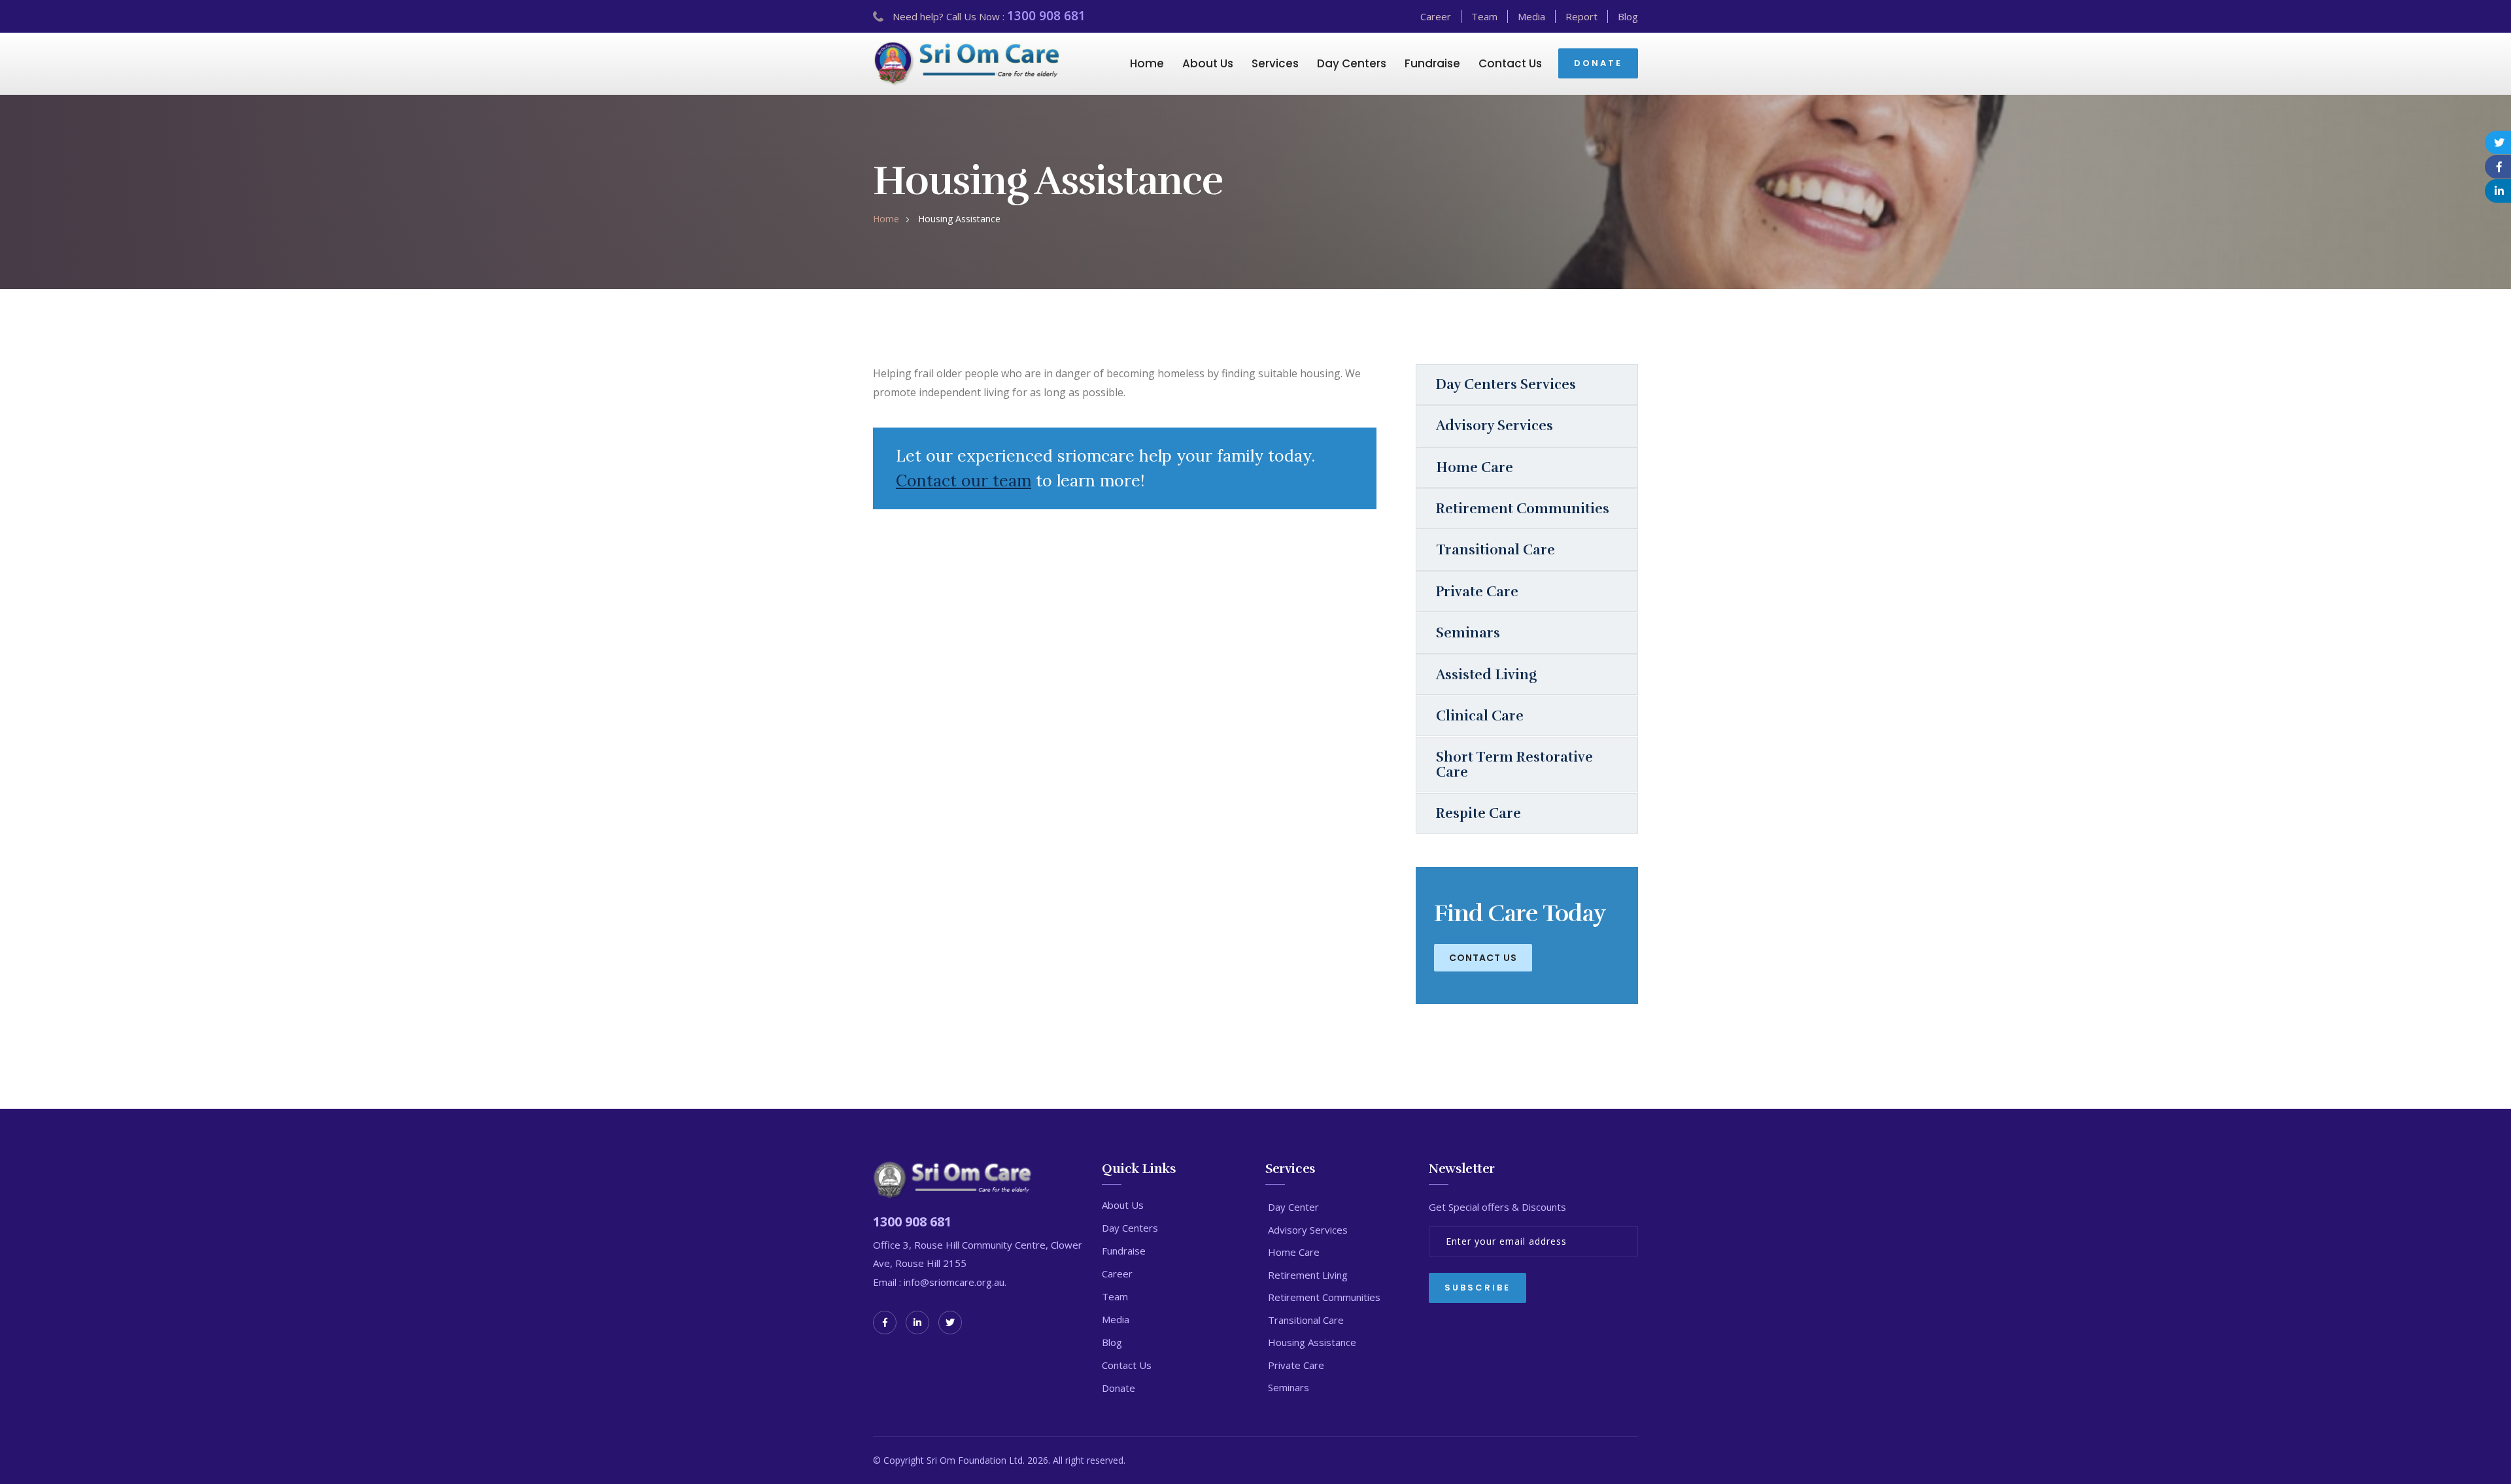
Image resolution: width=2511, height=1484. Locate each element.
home (886, 219)
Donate (1119, 1388)
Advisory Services (1495, 426)
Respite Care (1478, 813)
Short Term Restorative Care (1514, 764)
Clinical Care (1480, 716)
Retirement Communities (1523, 509)
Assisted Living (1486, 675)
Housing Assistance (1312, 1342)
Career (1436, 16)
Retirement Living (1308, 1275)
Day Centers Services (1506, 384)
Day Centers (1352, 63)
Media (1531, 16)
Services (1275, 63)
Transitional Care (1495, 550)
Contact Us (1510, 63)
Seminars (1468, 633)
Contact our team (964, 481)
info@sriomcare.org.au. (954, 1282)
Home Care (1475, 467)
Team (1484, 16)
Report (1581, 16)
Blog (1628, 16)
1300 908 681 (1046, 16)
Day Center (1293, 1207)
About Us (1208, 63)
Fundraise (1432, 63)
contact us (1483, 958)
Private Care (1477, 592)
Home (1147, 63)
